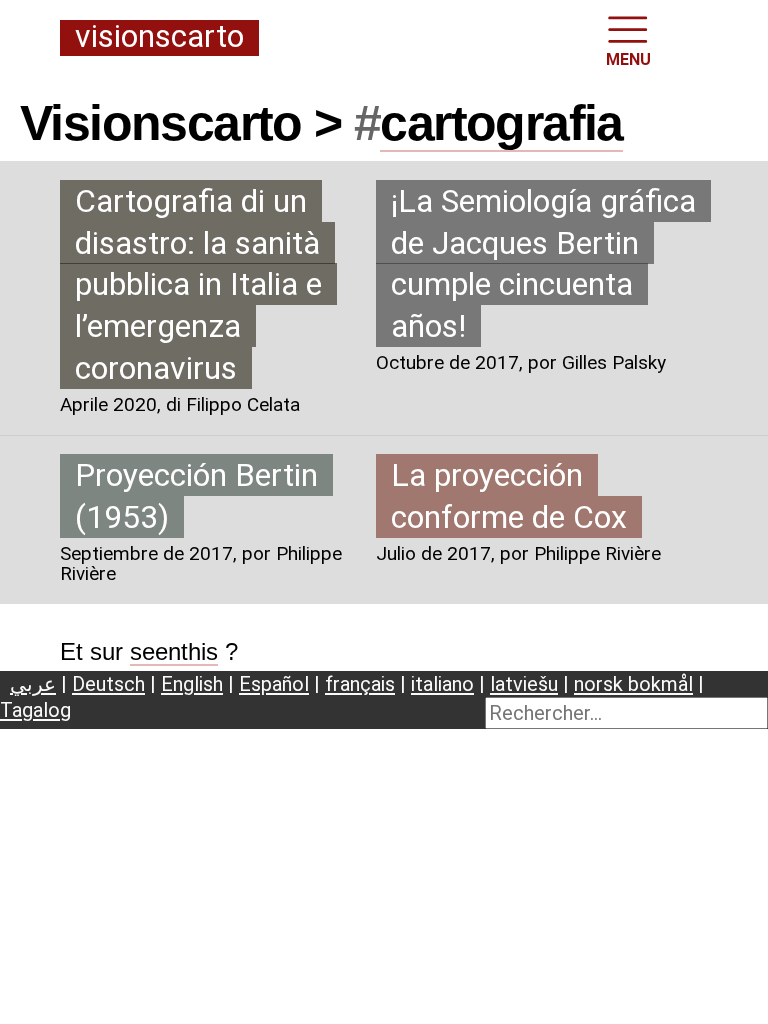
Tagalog (35, 710)
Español (274, 684)
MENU (628, 59)
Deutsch (108, 684)
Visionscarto (159, 37)
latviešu (524, 684)
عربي (33, 684)
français (360, 684)
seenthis (174, 651)
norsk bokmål (633, 684)
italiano (442, 684)
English (192, 684)
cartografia (501, 123)
